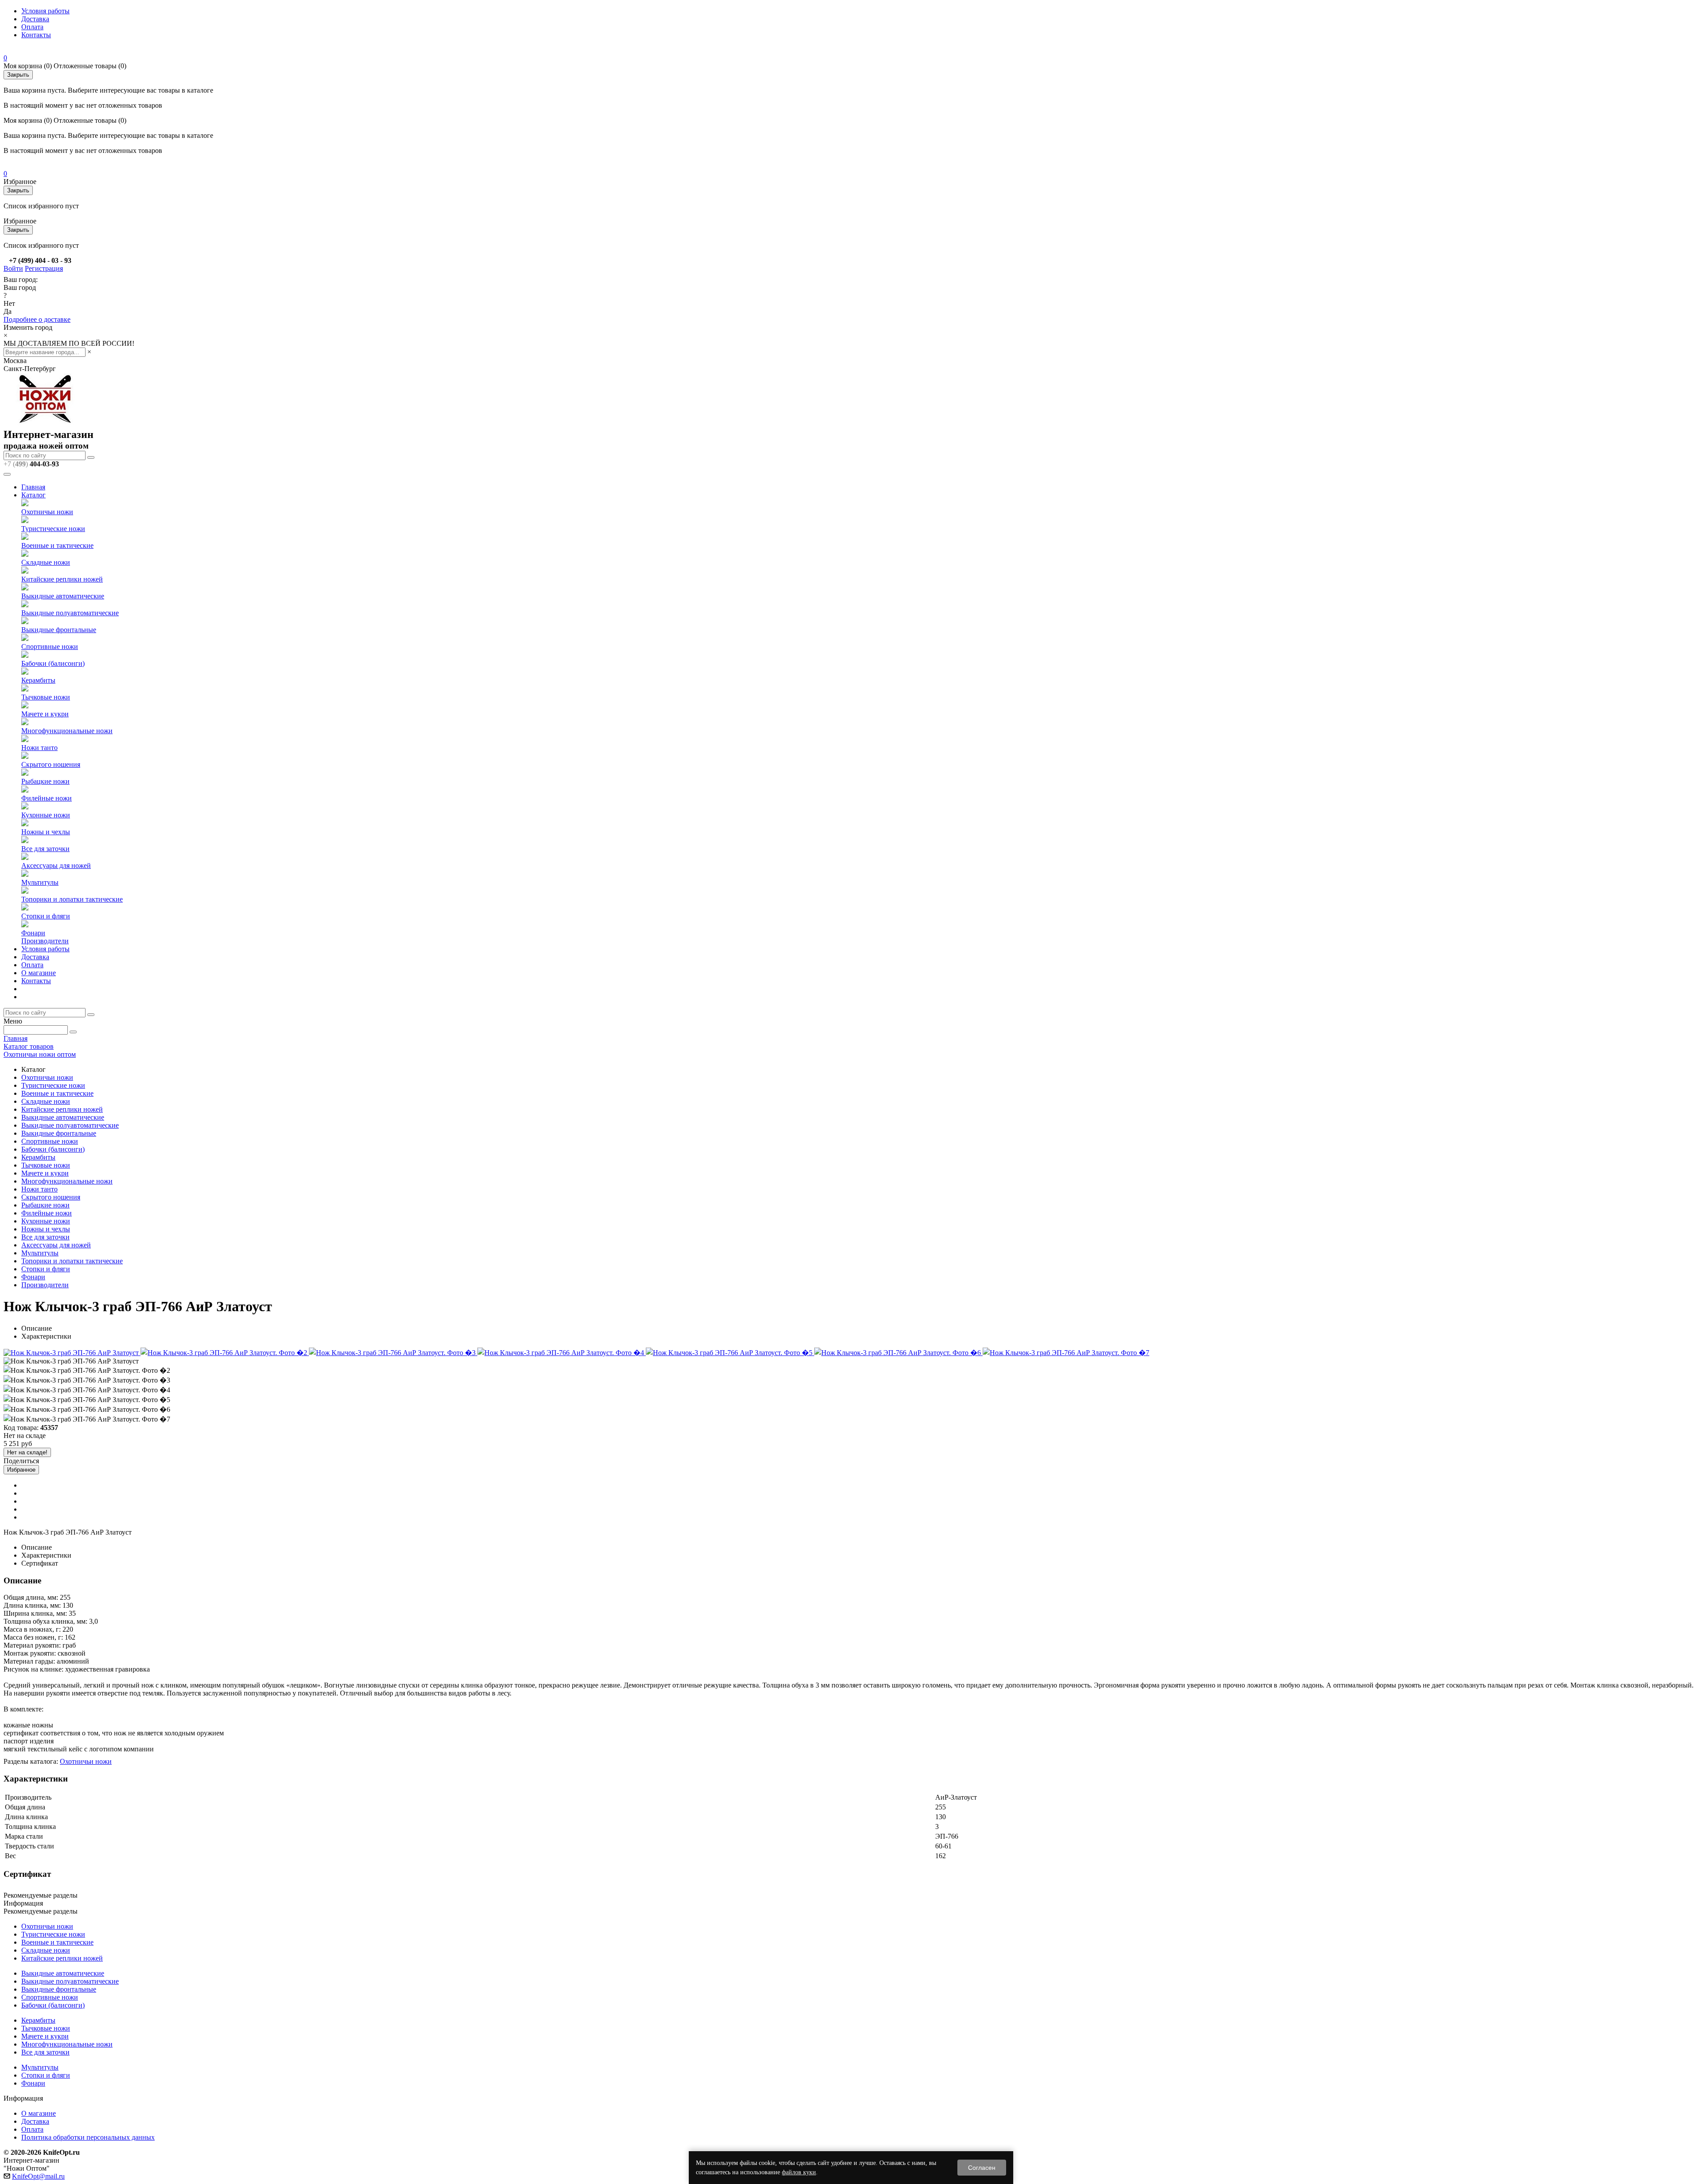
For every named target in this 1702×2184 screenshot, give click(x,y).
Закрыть (18, 75)
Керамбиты (38, 680)
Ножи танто (39, 748)
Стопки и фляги (46, 916)
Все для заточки (45, 849)
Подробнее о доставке (37, 319)
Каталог (33, 495)
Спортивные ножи (50, 647)
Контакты (36, 35)
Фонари (33, 933)
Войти (13, 268)
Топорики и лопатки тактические (72, 899)
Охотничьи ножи (47, 512)
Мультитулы (40, 882)
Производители (45, 941)
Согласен (982, 2168)
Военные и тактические (57, 545)
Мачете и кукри (45, 714)
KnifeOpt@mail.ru (38, 2176)
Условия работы (45, 11)
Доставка (35, 19)
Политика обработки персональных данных (88, 2137)
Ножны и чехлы (46, 832)
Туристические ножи (53, 529)
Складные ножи (46, 562)
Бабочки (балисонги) (53, 663)
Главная (33, 487)
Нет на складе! (27, 1452)
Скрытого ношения (51, 764)
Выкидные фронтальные (59, 630)
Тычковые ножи (46, 697)
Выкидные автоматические (63, 596)
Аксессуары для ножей (56, 865)
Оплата (32, 27)
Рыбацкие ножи (45, 781)
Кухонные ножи (46, 815)
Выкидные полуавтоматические (70, 613)
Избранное (21, 1470)
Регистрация (44, 268)
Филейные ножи (47, 798)
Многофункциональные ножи (67, 731)
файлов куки (799, 2172)
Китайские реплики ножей (62, 579)
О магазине (39, 973)
